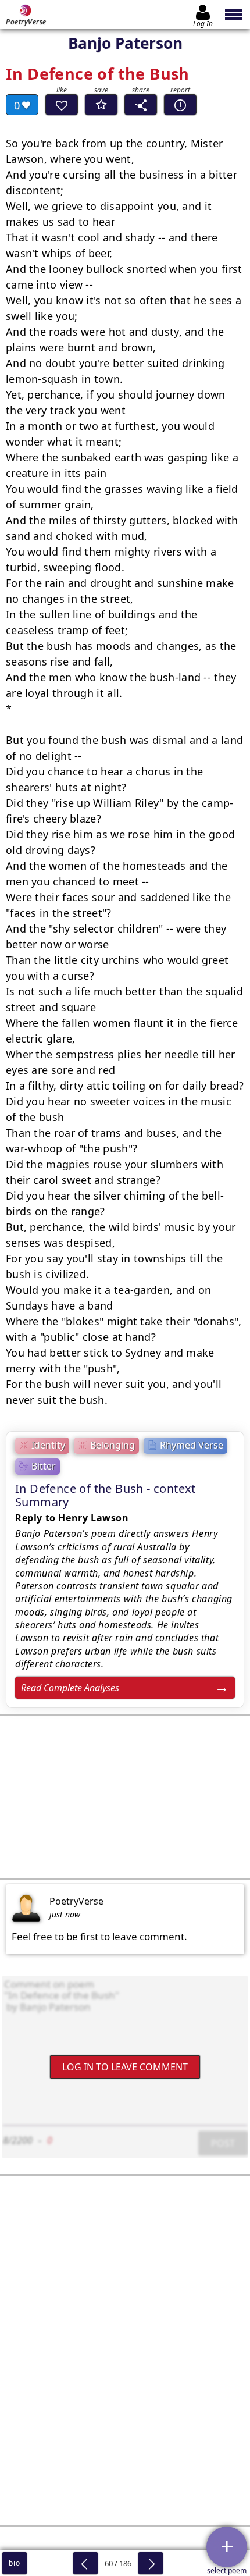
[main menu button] (234, 15)
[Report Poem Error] (180, 105)
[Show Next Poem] (151, 2563)
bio (14, 2563)
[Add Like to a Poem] (62, 105)
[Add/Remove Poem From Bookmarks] (101, 105)
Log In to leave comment (125, 2067)
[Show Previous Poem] (85, 2563)
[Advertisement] (125, 1797)
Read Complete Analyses (70, 1688)
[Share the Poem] (141, 105)
